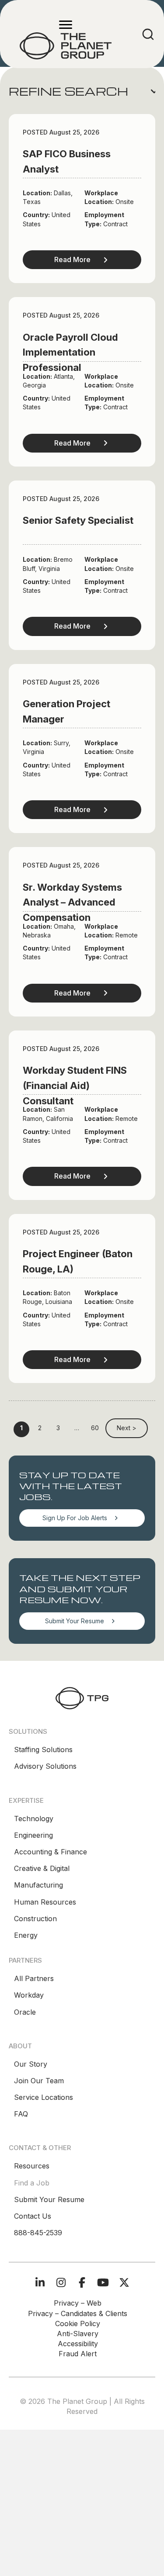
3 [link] (58, 1428)
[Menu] (66, 25)
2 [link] (40, 1428)
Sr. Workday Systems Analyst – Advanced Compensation (72, 902)
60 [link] (95, 1428)
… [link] (77, 1428)
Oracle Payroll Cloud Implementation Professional (70, 353)
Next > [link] (127, 1428)
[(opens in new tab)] (82, 1698)
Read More (72, 259)
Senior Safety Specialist (78, 520)
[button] (82, 91)
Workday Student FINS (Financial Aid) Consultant (75, 1086)
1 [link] (21, 1428)
